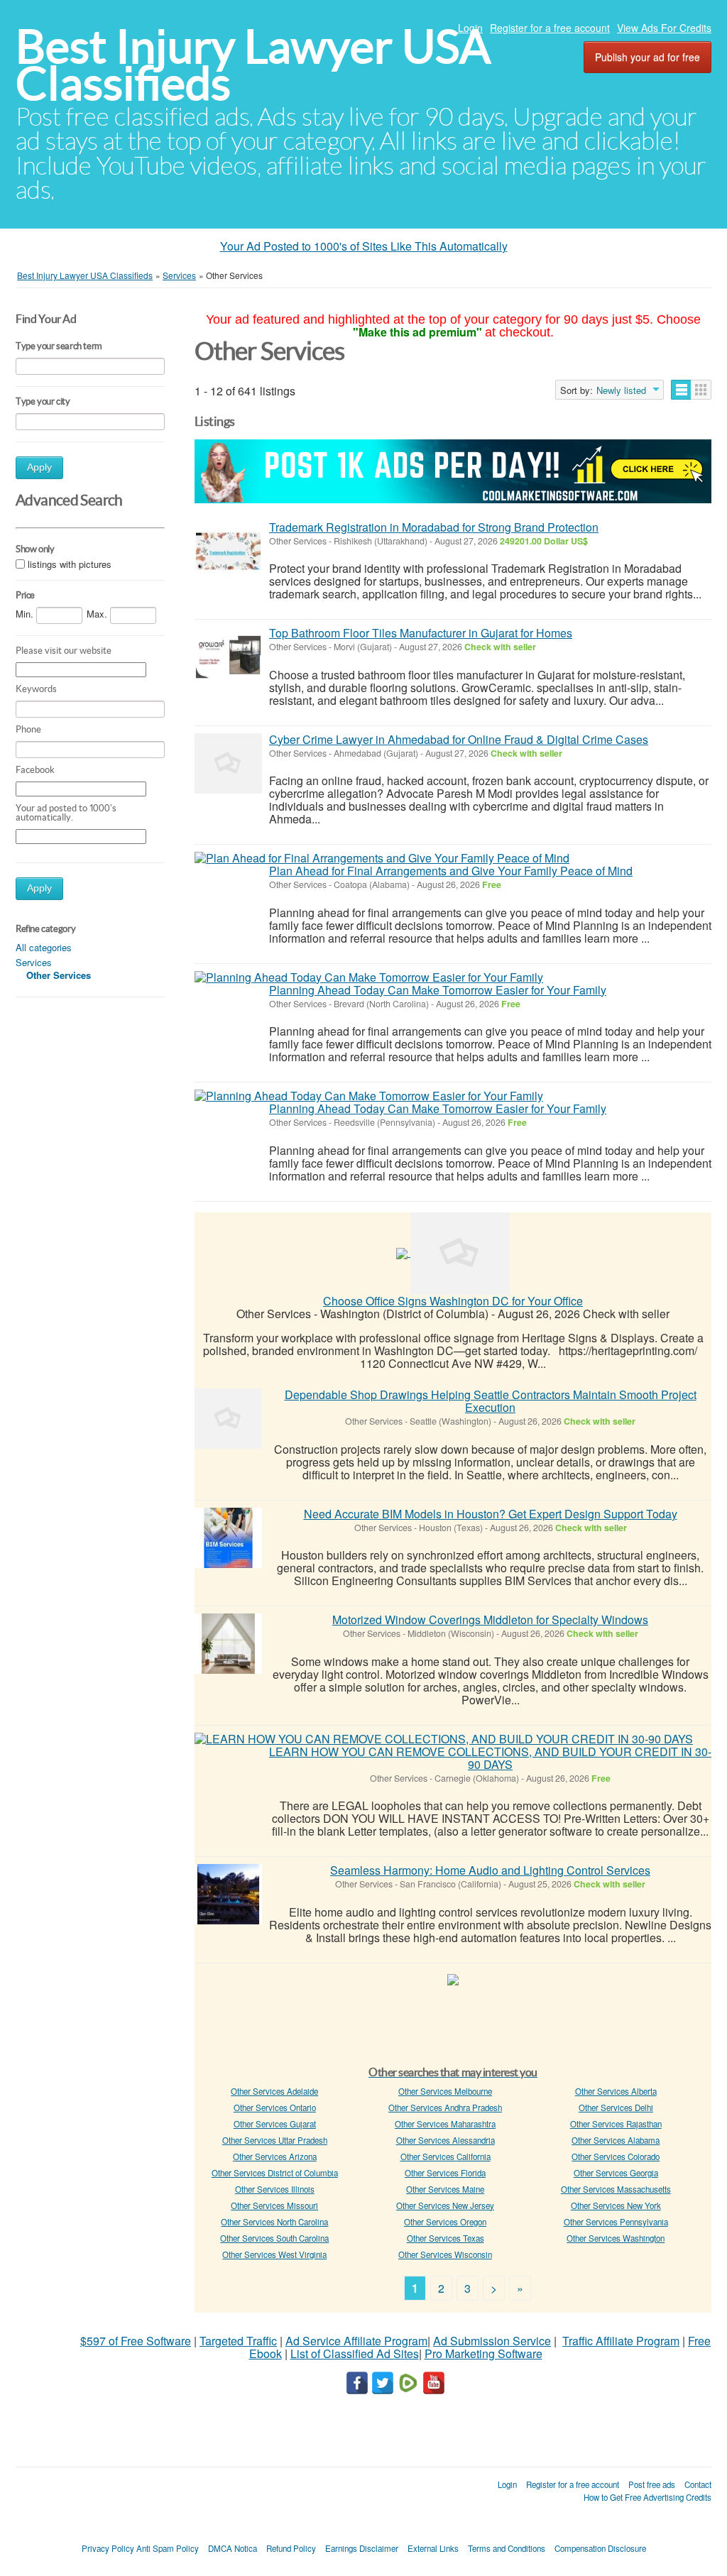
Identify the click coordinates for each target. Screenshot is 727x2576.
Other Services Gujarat (275, 2124)
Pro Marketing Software (483, 2353)
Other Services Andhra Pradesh (445, 2108)
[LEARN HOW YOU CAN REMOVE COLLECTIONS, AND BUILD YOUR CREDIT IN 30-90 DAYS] (444, 1739)
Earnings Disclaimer (362, 2548)
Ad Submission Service (492, 2341)
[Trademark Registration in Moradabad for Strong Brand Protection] (228, 551)
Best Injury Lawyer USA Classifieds (253, 65)
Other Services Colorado (616, 2156)
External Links (433, 2548)
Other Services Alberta (616, 2091)
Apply (39, 467)
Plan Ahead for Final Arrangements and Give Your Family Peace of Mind (451, 871)
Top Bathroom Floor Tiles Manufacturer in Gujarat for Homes (421, 633)
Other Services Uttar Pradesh (275, 2140)
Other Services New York (616, 2205)
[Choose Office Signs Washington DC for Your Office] (460, 1252)
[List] (681, 390)
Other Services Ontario (275, 2108)
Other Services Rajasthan (616, 2124)
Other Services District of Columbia (275, 2173)
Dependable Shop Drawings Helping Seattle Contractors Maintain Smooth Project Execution (491, 1401)
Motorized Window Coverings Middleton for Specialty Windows (490, 1619)
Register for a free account (550, 28)
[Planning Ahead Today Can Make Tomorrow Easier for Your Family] (369, 977)
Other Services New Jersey (445, 2205)
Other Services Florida (445, 2173)
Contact (698, 2484)
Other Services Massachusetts (616, 2189)
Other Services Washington (616, 2238)
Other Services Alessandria (446, 2140)
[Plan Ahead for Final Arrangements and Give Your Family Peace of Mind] (382, 858)
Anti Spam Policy (168, 2548)
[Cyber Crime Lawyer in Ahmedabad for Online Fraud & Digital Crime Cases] (228, 763)
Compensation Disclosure (600, 2548)
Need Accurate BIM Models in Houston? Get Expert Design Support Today (491, 1514)
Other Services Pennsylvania (616, 2222)
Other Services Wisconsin (445, 2254)
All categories (44, 947)
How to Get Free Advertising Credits (647, 2497)
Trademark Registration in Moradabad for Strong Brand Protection (434, 527)
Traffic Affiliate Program (621, 2341)
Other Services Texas (446, 2238)
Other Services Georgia (616, 2173)
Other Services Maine (445, 2189)
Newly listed (621, 390)
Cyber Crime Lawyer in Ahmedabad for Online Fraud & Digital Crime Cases (459, 739)
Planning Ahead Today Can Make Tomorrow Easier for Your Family (438, 990)
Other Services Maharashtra (445, 2124)
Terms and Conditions (507, 2548)
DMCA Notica (233, 2548)
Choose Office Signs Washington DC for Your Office (453, 1301)
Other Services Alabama (616, 2140)
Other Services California (446, 2156)
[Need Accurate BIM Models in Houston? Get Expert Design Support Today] (228, 1538)
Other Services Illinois (275, 2189)
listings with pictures (70, 564)
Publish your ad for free (647, 57)
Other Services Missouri (274, 2205)
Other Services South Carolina (274, 2238)
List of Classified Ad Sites (355, 2353)
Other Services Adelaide (274, 2091)
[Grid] (701, 390)
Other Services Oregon (445, 2222)
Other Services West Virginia (274, 2254)
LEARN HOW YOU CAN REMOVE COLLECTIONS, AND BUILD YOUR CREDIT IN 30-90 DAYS (490, 1758)
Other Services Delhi (616, 2108)
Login (470, 28)
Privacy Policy (108, 2548)
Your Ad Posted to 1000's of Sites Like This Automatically (364, 246)
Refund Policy (291, 2548)
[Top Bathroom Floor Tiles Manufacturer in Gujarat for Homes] (228, 657)
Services (34, 962)
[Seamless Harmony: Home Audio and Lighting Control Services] (228, 1894)
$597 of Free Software (136, 2341)
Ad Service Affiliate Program (356, 2341)
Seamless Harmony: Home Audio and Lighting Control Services (490, 1870)
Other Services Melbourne (445, 2091)
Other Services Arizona (275, 2156)
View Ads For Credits (664, 28)
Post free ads (652, 2484)
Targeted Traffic (238, 2341)
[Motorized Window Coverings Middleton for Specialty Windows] (228, 1644)
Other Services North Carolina (274, 2222)
